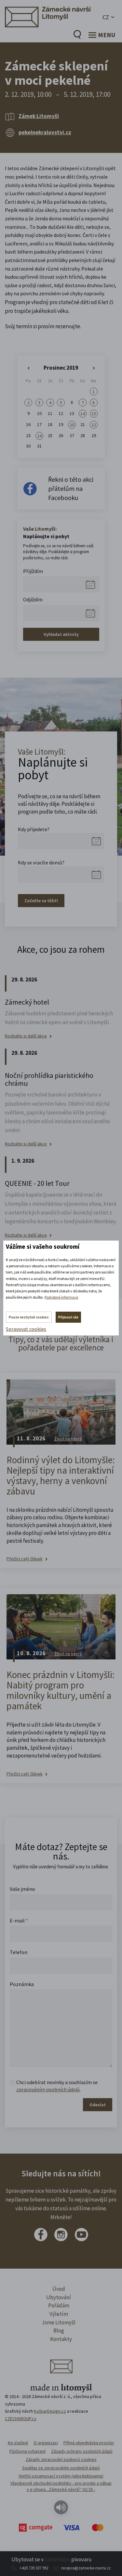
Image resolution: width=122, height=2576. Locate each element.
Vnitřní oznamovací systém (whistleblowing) (61, 2476)
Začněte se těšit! (41, 901)
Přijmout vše (68, 1317)
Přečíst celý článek (25, 1559)
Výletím (59, 2314)
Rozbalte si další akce (26, 1036)
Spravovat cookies (26, 1329)
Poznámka (22, 1984)
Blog (59, 2331)
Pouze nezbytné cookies (29, 1317)
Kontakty (61, 2339)
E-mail (19, 1921)
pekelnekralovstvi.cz (45, 132)
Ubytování (59, 2297)
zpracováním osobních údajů (48, 2089)
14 (83, 414)
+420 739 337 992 (34, 2568)
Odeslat (98, 2105)
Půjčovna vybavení (27, 2451)
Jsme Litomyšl (59, 2322)
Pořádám (59, 2305)
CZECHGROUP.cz (21, 2419)
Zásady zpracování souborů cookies (61, 2459)
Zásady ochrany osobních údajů (82, 2451)
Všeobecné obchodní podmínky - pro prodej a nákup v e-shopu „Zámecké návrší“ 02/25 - (61, 2486)
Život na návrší (68, 1439)
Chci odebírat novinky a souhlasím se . (57, 2086)
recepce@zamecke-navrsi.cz (86, 2568)
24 (39, 436)
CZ (106, 17)
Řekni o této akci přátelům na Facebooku (71, 488)
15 (94, 414)
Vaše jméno (22, 1889)
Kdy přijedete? (34, 829)
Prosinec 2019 (61, 368)
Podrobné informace (61, 1297)
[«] (28, 368)
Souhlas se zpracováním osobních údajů (61, 2468)
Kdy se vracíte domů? (41, 862)
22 (94, 425)
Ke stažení (18, 2443)
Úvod (59, 2289)
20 (72, 425)
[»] (94, 368)
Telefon (19, 1952)
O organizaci (46, 2443)
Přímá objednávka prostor (89, 2443)
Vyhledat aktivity (61, 634)
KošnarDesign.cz (50, 2411)
